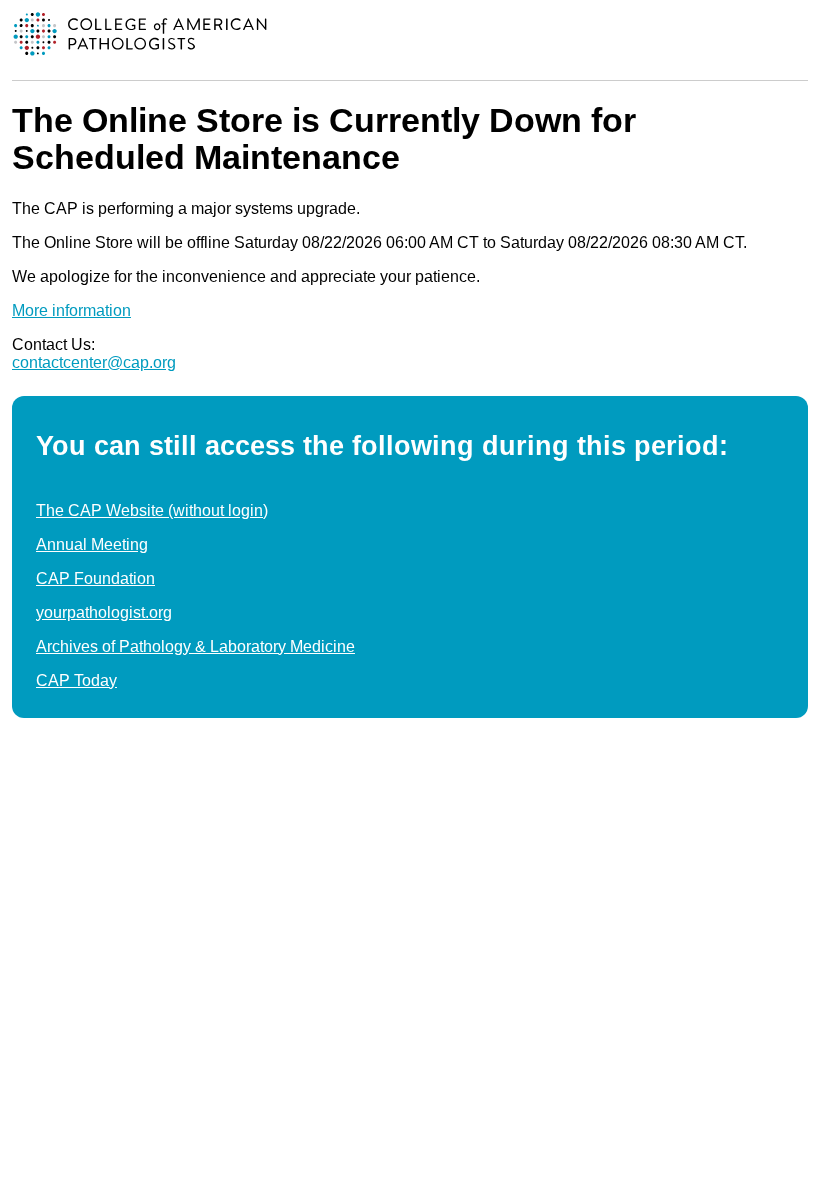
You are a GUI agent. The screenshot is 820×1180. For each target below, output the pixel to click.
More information (71, 310)
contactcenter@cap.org (94, 362)
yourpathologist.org (104, 612)
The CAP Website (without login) (152, 510)
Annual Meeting (92, 544)
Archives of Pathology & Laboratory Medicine (195, 646)
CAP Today (76, 680)
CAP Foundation (95, 578)
